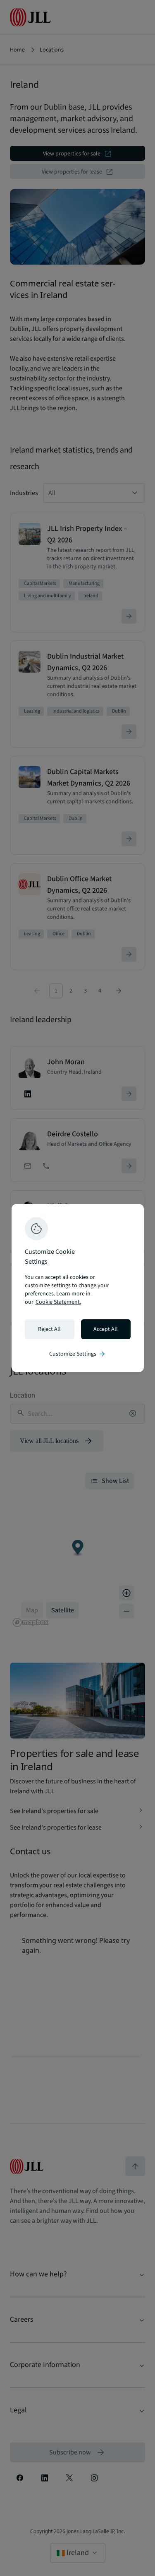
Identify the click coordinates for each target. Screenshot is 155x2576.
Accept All (106, 1329)
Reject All (49, 1329)
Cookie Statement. (58, 1302)
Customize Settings (78, 1354)
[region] (78, 1288)
